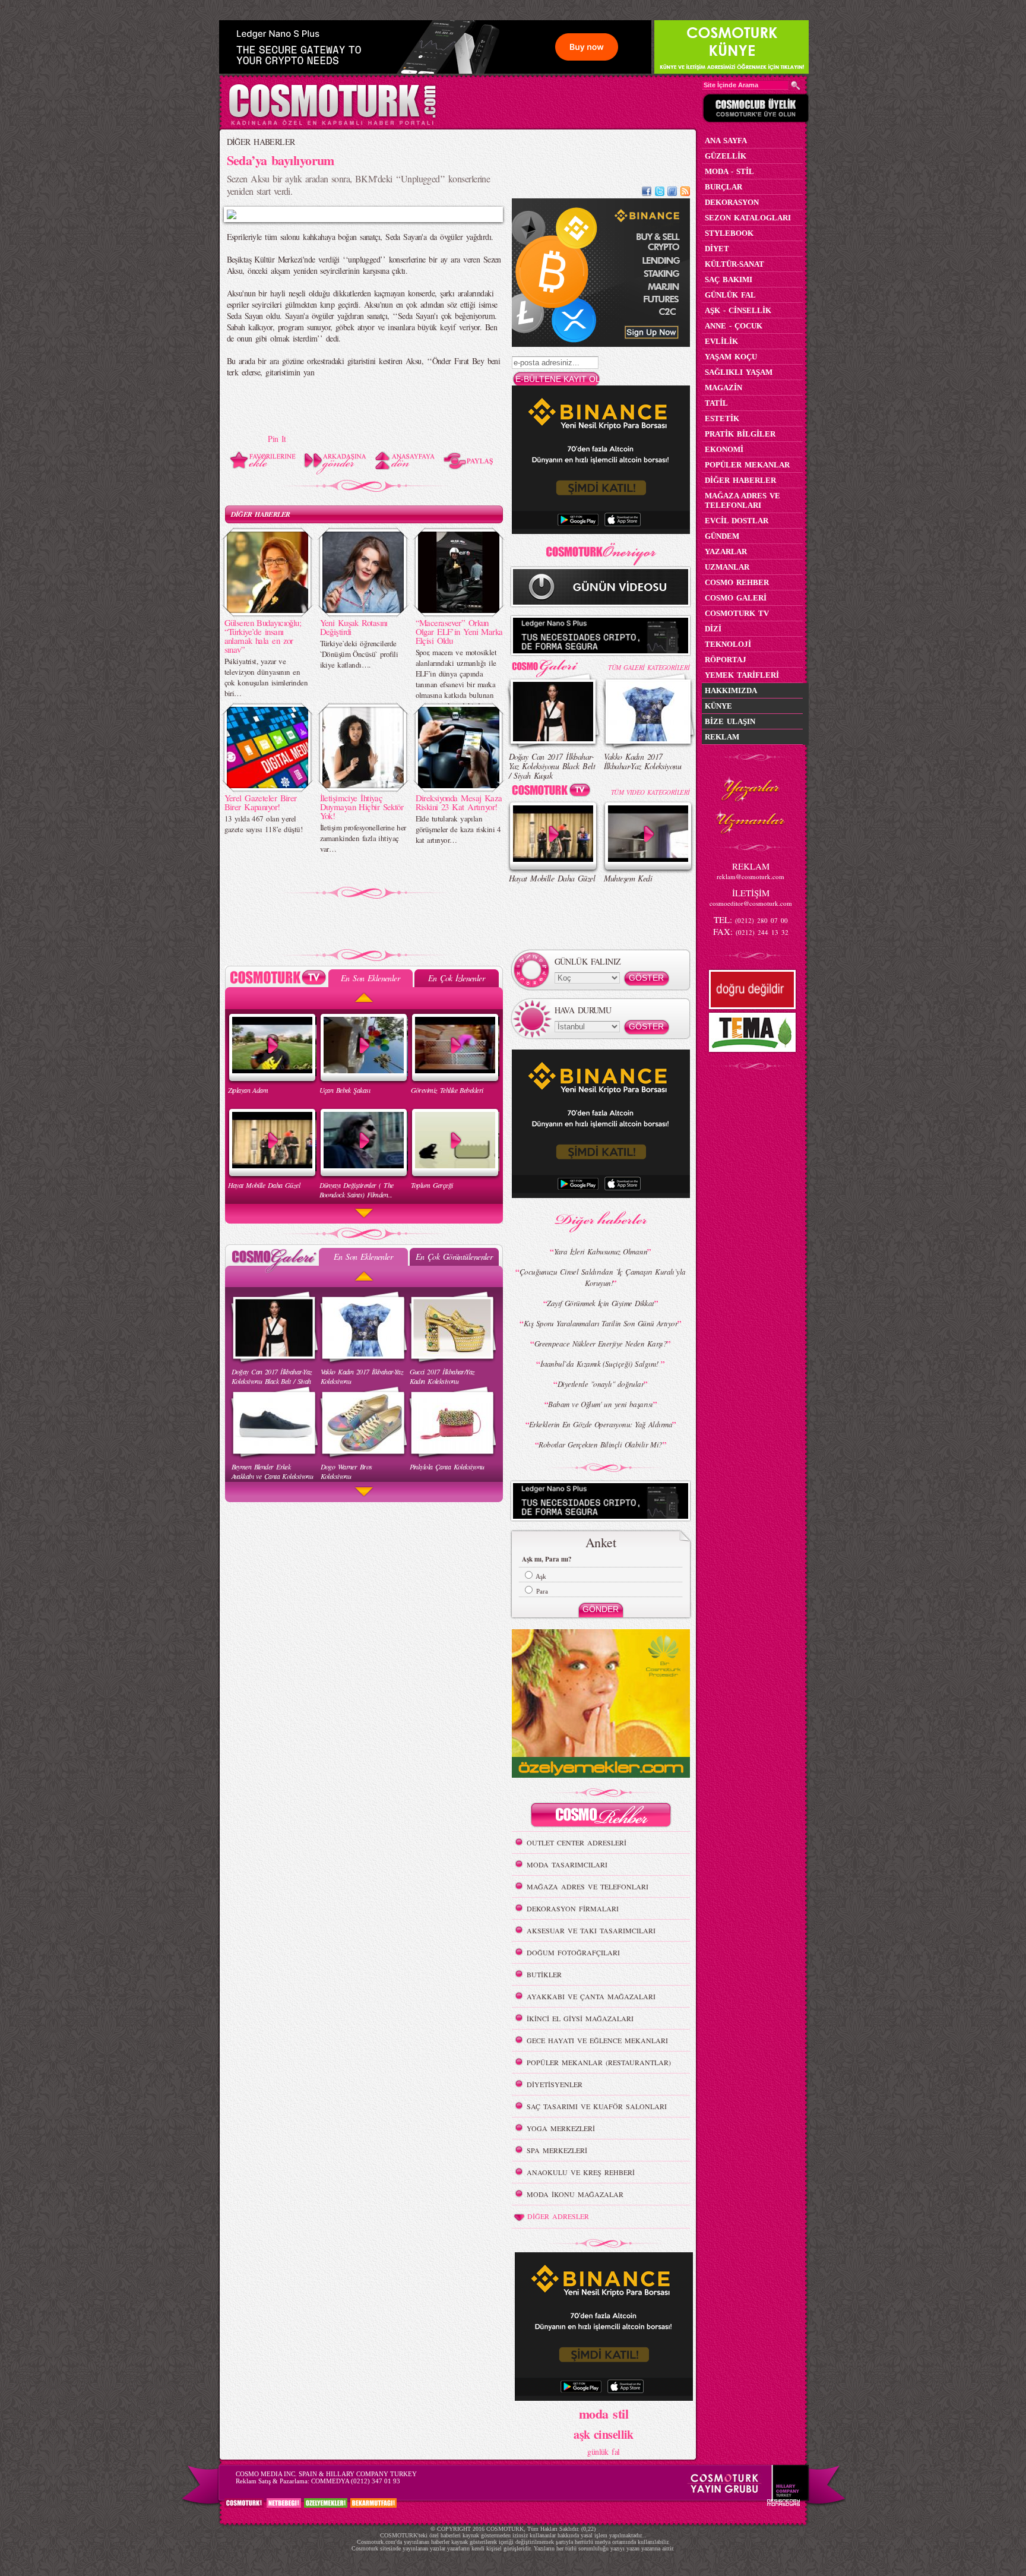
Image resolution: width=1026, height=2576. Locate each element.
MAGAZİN (723, 388)
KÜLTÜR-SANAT (734, 264)
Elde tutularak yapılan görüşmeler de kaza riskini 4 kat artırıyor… (458, 829)
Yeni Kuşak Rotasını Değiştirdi (354, 627)
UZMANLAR (727, 567)
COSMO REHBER (737, 582)
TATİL (716, 403)
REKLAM (722, 737)
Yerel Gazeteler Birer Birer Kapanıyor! (261, 802)
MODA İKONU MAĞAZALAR (575, 2194)
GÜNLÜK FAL (730, 295)
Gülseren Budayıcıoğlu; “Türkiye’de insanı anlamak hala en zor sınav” (263, 636)
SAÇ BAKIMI (729, 279)
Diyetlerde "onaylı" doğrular (601, 1384)
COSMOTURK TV (737, 613)
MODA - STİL (729, 171)
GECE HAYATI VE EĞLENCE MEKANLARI (597, 2040)
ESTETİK (722, 418)
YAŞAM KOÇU (731, 357)
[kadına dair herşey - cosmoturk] (332, 124)
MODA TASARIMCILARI (567, 1864)
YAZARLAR (726, 551)
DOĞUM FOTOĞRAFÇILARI (573, 1952)
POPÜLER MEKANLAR (747, 465)
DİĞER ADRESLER (558, 2216)
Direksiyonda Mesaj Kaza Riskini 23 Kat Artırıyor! (459, 802)
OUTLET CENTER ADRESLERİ (577, 1842)
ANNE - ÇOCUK (734, 326)
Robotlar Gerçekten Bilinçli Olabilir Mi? (601, 1445)
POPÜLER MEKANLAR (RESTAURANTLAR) (599, 2062)
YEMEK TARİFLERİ (742, 675)
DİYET (717, 249)
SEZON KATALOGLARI (748, 218)
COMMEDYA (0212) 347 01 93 (356, 2481)
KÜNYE (718, 706)
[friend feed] (672, 193)
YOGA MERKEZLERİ (561, 2128)
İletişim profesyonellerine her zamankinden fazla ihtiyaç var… (363, 838)
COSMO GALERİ (736, 598)
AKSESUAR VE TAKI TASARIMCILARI (591, 1930)
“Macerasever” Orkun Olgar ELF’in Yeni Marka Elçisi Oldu (459, 631)
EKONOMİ (724, 449)
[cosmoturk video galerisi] (553, 792)
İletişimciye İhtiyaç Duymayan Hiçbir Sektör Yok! (362, 807)
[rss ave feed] (685, 193)
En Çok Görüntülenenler (454, 1257)
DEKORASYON (732, 202)
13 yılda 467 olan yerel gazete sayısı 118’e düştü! (263, 824)
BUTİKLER (544, 1974)
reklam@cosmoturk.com (750, 876)
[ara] (796, 86)
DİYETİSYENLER (555, 2084)
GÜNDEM (722, 536)
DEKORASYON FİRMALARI (573, 1908)
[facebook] (647, 193)
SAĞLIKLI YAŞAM (739, 372)
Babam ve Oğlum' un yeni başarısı (600, 1404)
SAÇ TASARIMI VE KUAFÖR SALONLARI (597, 2106)
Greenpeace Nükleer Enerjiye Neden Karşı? (601, 1344)
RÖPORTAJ (726, 660)
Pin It (277, 439)
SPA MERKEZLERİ (557, 2150)
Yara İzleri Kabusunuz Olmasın (601, 1251)
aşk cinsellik (604, 2434)
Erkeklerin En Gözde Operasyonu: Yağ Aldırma (601, 1424)
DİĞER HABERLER (261, 142)
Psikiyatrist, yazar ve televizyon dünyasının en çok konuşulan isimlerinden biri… (266, 677)
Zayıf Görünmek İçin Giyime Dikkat (601, 1303)
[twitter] (660, 193)
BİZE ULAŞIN (730, 721)
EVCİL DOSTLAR (737, 521)
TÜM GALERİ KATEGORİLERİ (649, 667)
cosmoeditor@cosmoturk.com (751, 903)
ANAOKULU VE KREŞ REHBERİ (581, 2172)
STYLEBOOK (729, 233)
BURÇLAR (723, 187)
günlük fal (603, 2452)
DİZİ (713, 629)
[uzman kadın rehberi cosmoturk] (601, 1817)
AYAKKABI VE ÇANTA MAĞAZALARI (591, 1996)
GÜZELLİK (726, 156)
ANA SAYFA (726, 140)
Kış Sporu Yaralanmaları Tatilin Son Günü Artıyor (601, 1323)
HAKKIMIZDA (731, 690)
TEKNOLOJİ (728, 644)
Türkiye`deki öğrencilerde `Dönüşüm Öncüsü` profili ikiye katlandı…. (359, 654)
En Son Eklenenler (370, 978)
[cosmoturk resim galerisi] (553, 664)
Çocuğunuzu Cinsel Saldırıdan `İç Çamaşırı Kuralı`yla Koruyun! (603, 1277)
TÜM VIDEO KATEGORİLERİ (650, 792)
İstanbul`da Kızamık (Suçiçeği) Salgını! (601, 1364)
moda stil (604, 2413)
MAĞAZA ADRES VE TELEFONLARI (588, 1886)
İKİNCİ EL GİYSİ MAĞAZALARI (580, 2018)
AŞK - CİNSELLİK (738, 310)
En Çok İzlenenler (456, 978)
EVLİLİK (721, 341)
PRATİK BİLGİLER (740, 434)
